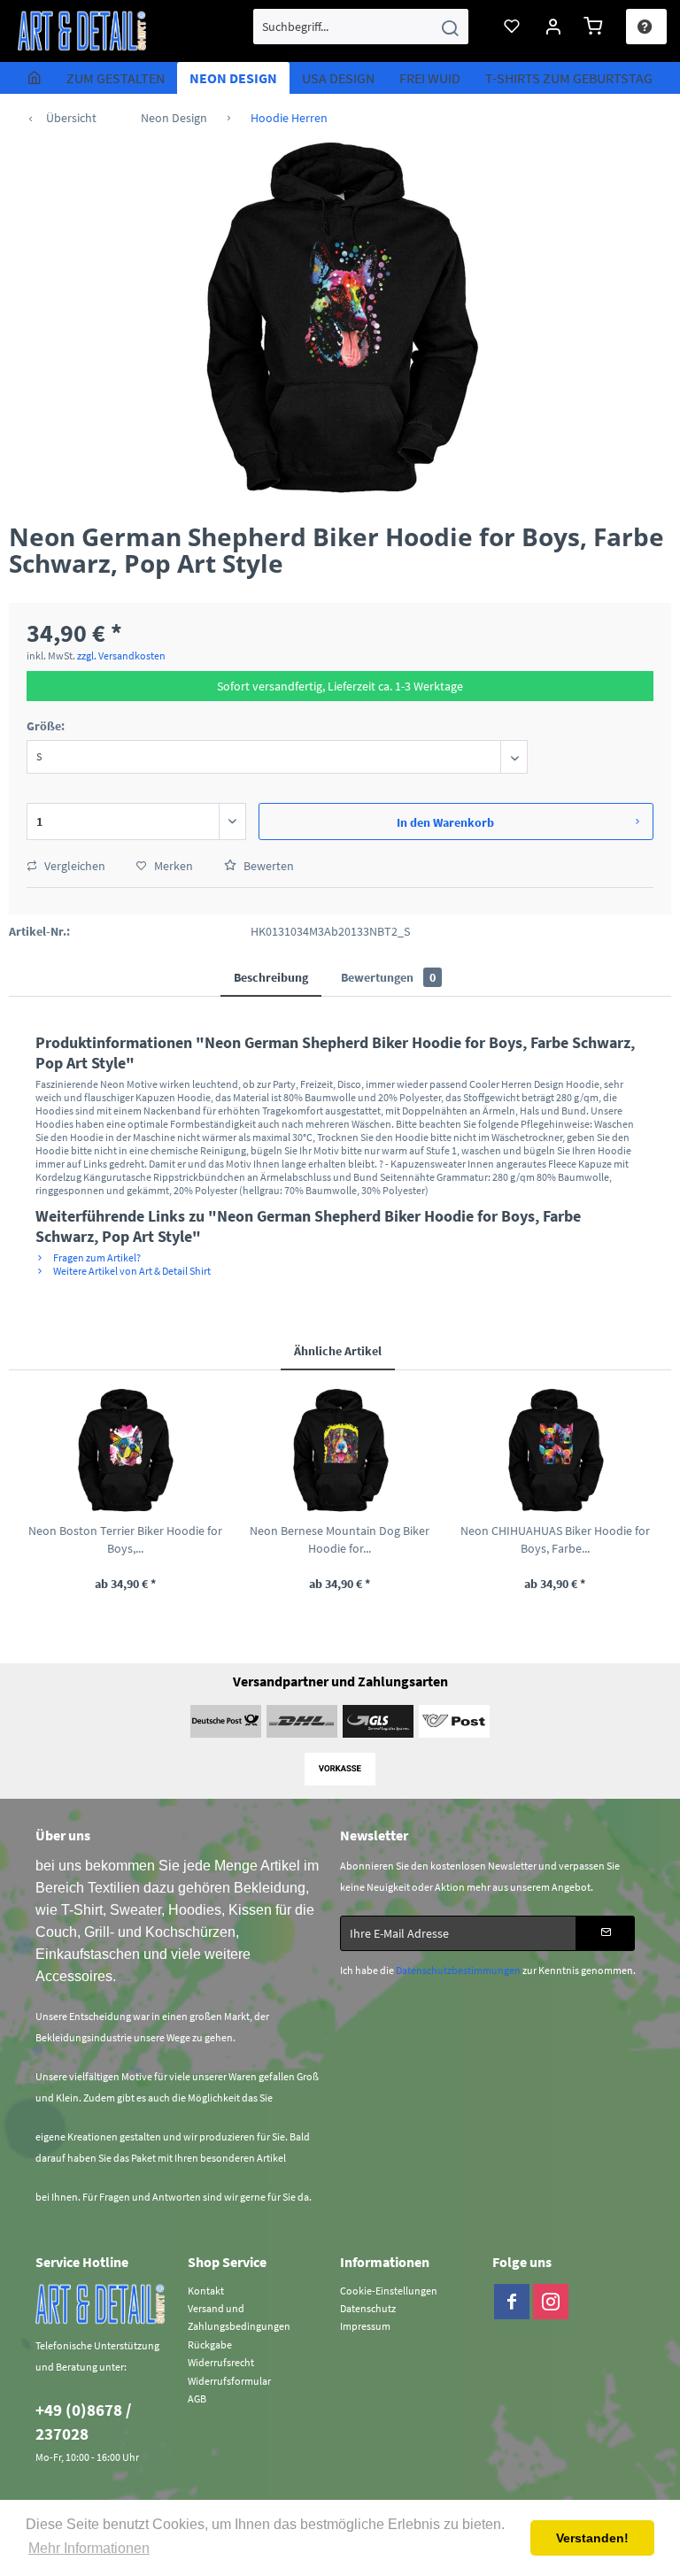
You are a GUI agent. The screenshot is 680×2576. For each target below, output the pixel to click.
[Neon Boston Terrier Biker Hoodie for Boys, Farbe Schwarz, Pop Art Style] (125, 1451)
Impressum (365, 2326)
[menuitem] (361, 27)
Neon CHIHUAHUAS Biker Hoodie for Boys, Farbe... (555, 1539)
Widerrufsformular (229, 2381)
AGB (197, 2399)
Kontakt (206, 2291)
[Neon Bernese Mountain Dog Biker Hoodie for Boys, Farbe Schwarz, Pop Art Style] (340, 1451)
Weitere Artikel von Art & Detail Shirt (131, 1271)
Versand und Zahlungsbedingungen (239, 2317)
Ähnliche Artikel (338, 1351)
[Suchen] (450, 27)
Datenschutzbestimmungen (458, 1970)
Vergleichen (73, 866)
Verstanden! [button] (592, 2538)
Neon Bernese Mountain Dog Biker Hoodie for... (340, 1539)
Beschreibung (271, 977)
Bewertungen (388, 977)
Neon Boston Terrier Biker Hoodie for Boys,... (125, 1539)
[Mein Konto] (554, 27)
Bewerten (267, 866)
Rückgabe (210, 2345)
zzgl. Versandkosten (121, 656)
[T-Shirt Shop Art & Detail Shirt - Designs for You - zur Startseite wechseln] (82, 31)
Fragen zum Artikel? (96, 1257)
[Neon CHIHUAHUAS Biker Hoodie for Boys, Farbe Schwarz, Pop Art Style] (555, 1451)
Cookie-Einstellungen (389, 2291)
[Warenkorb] (596, 27)
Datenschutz (368, 2308)
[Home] (35, 78)
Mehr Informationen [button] (89, 2548)
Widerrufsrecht (221, 2362)
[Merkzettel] (513, 27)
